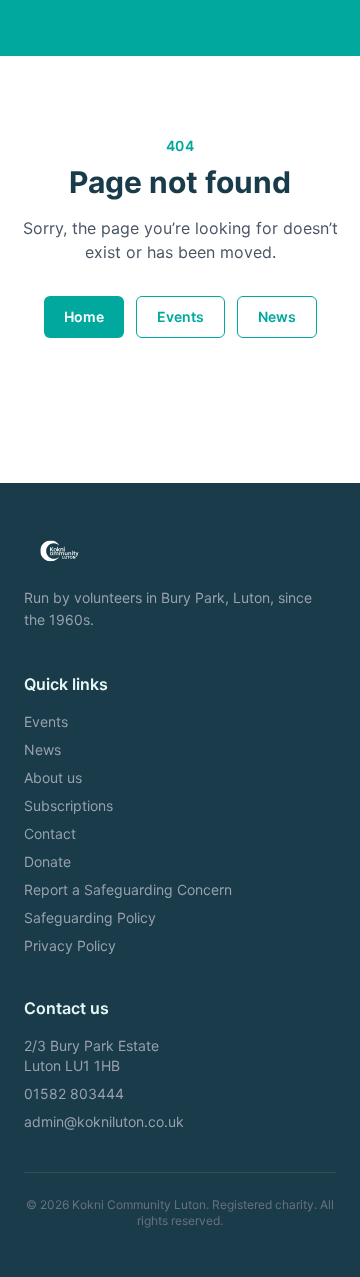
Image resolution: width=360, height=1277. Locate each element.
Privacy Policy (70, 945)
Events (180, 316)
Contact (50, 833)
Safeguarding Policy (90, 917)
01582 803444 (74, 1093)
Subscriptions (68, 805)
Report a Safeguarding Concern (128, 889)
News (277, 316)
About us (53, 777)
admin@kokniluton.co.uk (104, 1121)
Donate (47, 861)
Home (84, 316)
